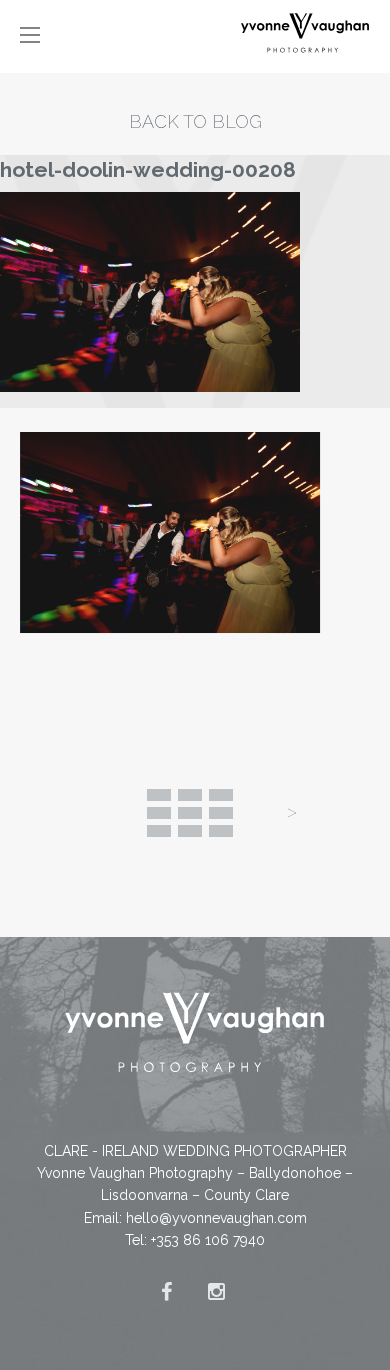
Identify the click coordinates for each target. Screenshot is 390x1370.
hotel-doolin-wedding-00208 (148, 169)
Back (190, 813)
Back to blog (195, 121)
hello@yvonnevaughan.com (216, 1218)
